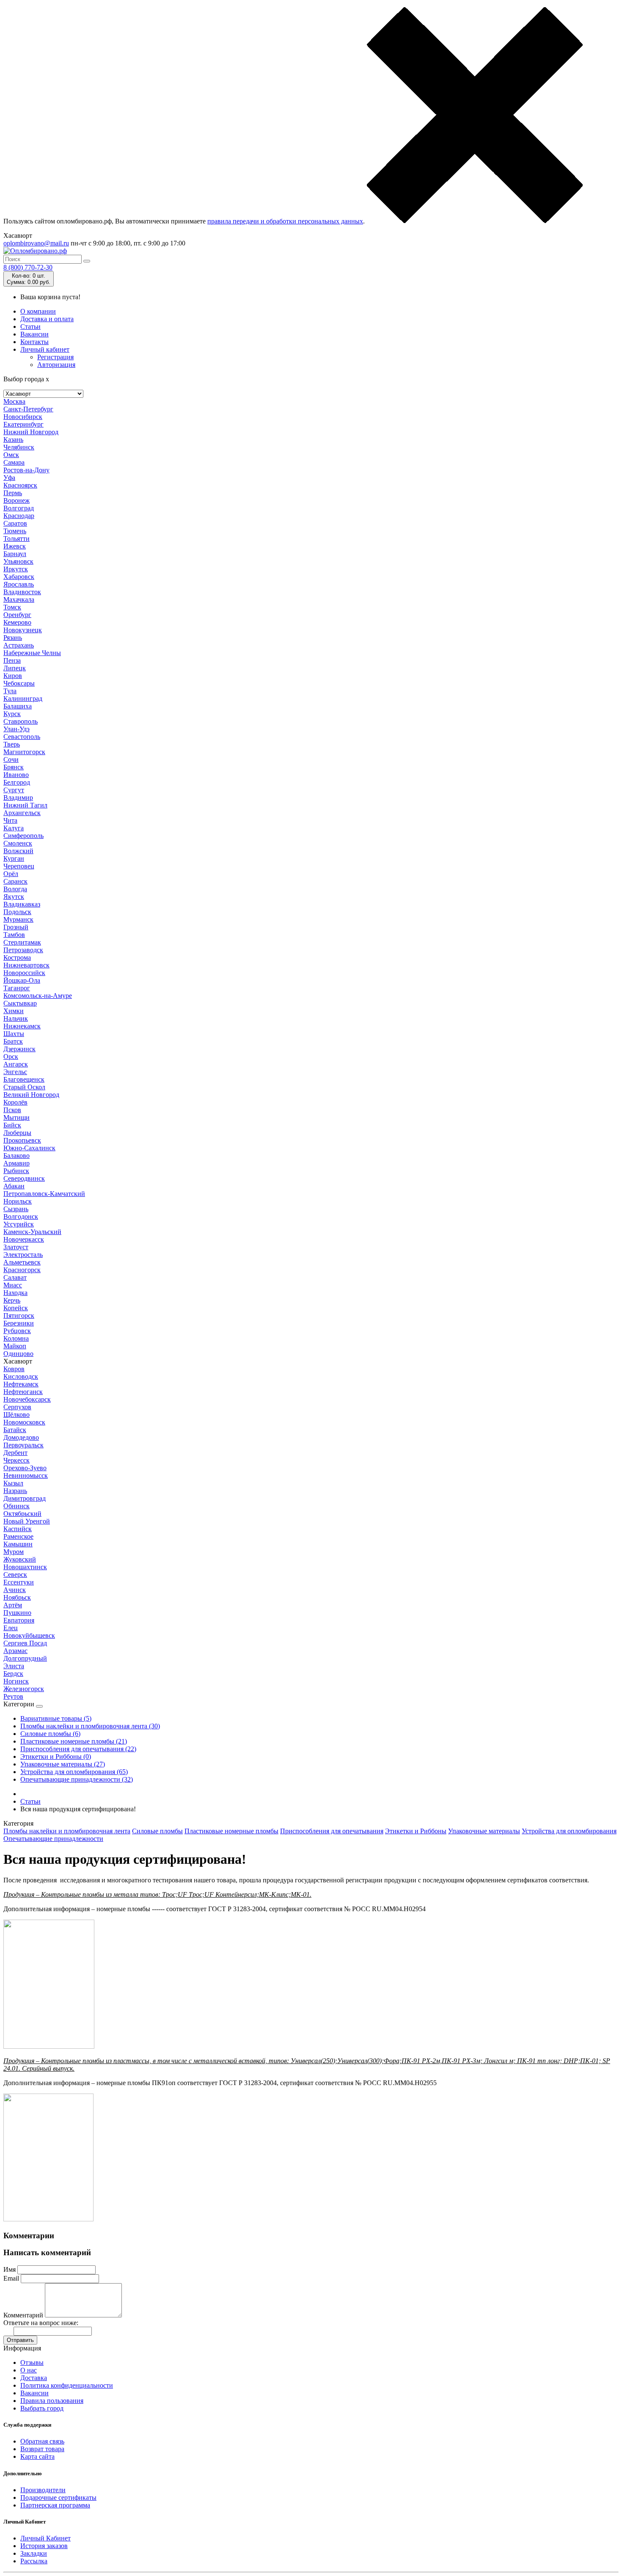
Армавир (17, 1163)
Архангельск (22, 813)
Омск (11, 455)
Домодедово (21, 1437)
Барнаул (15, 554)
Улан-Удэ (17, 729)
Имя (10, 2269)
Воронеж (17, 500)
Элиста (14, 1666)
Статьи (30, 326)
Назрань (15, 1491)
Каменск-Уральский (32, 1232)
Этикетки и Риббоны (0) (56, 1756)
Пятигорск (19, 1316)
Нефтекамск (21, 1384)
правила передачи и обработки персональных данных (285, 221)
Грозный (16, 927)
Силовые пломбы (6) (50, 1734)
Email (11, 2278)
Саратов (15, 523)
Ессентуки (19, 1582)
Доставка (34, 2378)
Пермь (13, 493)
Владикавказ (22, 904)
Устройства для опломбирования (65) (74, 1772)
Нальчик (16, 1018)
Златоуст (16, 1247)
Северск (15, 1575)
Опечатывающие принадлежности (53, 1839)
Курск (12, 714)
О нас (29, 2370)
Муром (14, 1552)
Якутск (14, 897)
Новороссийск (24, 973)
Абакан (14, 1186)
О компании (38, 311)
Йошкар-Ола (22, 980)
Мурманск (18, 919)
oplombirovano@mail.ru (36, 243)
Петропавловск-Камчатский (44, 1194)
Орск (11, 1057)
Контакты (34, 342)
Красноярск (20, 485)
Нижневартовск (26, 965)
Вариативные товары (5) (56, 1718)
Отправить (20, 2340)
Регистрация (55, 357)
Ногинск (16, 1681)
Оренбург (17, 615)
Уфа (9, 478)
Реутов (13, 1696)
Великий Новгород (31, 1095)
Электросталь (23, 1255)
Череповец (19, 866)
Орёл (11, 874)
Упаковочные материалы (484, 1831)
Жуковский (20, 1559)
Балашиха (18, 706)
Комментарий (23, 2315)
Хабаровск (19, 577)
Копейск (16, 1308)
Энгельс (15, 1072)
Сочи (11, 759)
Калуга (14, 828)
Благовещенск (24, 1079)
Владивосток (22, 592)
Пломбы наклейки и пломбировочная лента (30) (90, 1726)
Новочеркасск (24, 1239)
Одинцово (18, 1354)
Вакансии (34, 334)
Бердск (13, 1674)
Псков (12, 1110)
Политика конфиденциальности (67, 2385)
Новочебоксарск (27, 1399)
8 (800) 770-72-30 (28, 267)
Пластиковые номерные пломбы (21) (74, 1741)
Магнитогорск (24, 752)
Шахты (14, 1034)
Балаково (17, 1156)
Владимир (18, 798)
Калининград (23, 698)
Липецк (15, 668)
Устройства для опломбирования (569, 1831)
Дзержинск (19, 1049)
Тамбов (14, 935)
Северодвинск (24, 1178)
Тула (10, 691)
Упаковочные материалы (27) (63, 1764)
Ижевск (15, 546)
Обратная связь (42, 2441)
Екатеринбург (23, 424)
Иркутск (16, 569)
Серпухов (17, 1407)
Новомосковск (24, 1422)
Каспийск (18, 1529)
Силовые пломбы (157, 1831)
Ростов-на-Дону (26, 470)
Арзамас (15, 1651)
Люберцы (17, 1133)
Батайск (15, 1430)
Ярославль (19, 584)
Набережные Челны (32, 653)
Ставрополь (21, 721)
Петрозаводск (23, 950)
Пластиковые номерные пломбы (231, 1831)
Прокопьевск (22, 1140)
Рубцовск (17, 1331)
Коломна (16, 1338)
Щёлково (17, 1415)
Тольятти (17, 539)
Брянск (14, 767)
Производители (43, 2490)
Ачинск (15, 1590)
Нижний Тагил (25, 805)
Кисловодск (21, 1376)
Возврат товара (42, 2449)
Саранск (15, 881)
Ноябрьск (17, 1597)
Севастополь (22, 737)
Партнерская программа (55, 2505)
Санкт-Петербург (28, 409)
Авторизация (56, 365)
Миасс (13, 1285)
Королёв (15, 1102)
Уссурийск (19, 1224)
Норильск (18, 1201)
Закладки (34, 2553)
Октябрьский (22, 1514)
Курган (14, 858)
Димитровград (25, 1498)
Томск (12, 607)
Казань (13, 439)
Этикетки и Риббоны (416, 1831)
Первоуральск (23, 1445)
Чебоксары (19, 683)
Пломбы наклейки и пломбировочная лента (67, 1831)
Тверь (12, 744)
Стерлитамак (22, 942)
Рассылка (34, 2561)
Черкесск (17, 1460)
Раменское (18, 1536)
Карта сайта (37, 2456)
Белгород (17, 782)
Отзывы (32, 2362)
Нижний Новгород (31, 432)
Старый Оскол (24, 1087)
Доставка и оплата (47, 319)
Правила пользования (52, 2401)
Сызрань (16, 1209)
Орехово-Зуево (25, 1468)
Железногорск (24, 1689)
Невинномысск (26, 1475)
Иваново (16, 775)
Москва (14, 401)
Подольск (17, 912)
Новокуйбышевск (29, 1635)
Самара (14, 462)
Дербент (15, 1453)
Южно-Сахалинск (29, 1148)
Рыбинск (16, 1171)
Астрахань (19, 645)
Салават (15, 1277)
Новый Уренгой (27, 1521)
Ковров (14, 1369)
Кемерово (17, 622)
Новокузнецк (23, 630)
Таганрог (17, 988)
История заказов (44, 2546)
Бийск (12, 1125)
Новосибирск (23, 417)
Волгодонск (21, 1216)
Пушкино (17, 1613)
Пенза (12, 660)
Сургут (14, 790)
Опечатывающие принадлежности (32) (77, 1779)
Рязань (13, 638)
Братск (13, 1041)
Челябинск (19, 447)
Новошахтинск (25, 1567)
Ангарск (16, 1064)
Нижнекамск (22, 1026)
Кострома (17, 957)
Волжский (18, 851)
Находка (15, 1293)
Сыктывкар (20, 1003)
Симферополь (23, 836)
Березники (19, 1323)
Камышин (18, 1544)
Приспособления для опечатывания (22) (78, 1749)
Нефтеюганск (23, 1392)
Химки (14, 1011)
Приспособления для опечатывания (332, 1831)
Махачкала (19, 599)
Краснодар (19, 516)
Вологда (15, 889)
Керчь (12, 1300)
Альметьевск (22, 1262)
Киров (13, 676)
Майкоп (15, 1346)
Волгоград (19, 508)
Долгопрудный (25, 1658)
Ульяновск (18, 561)
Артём (13, 1605)
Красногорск (22, 1270)
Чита (10, 820)
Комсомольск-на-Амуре (38, 996)
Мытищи (17, 1117)
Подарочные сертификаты (58, 2497)
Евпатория (19, 1620)
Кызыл (13, 1483)
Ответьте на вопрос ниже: (41, 2323)
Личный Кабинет (45, 2538)
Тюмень (15, 531)
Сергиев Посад (25, 1643)
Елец (11, 1628)
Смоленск (18, 843)
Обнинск (17, 1506)
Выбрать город (42, 2408)
